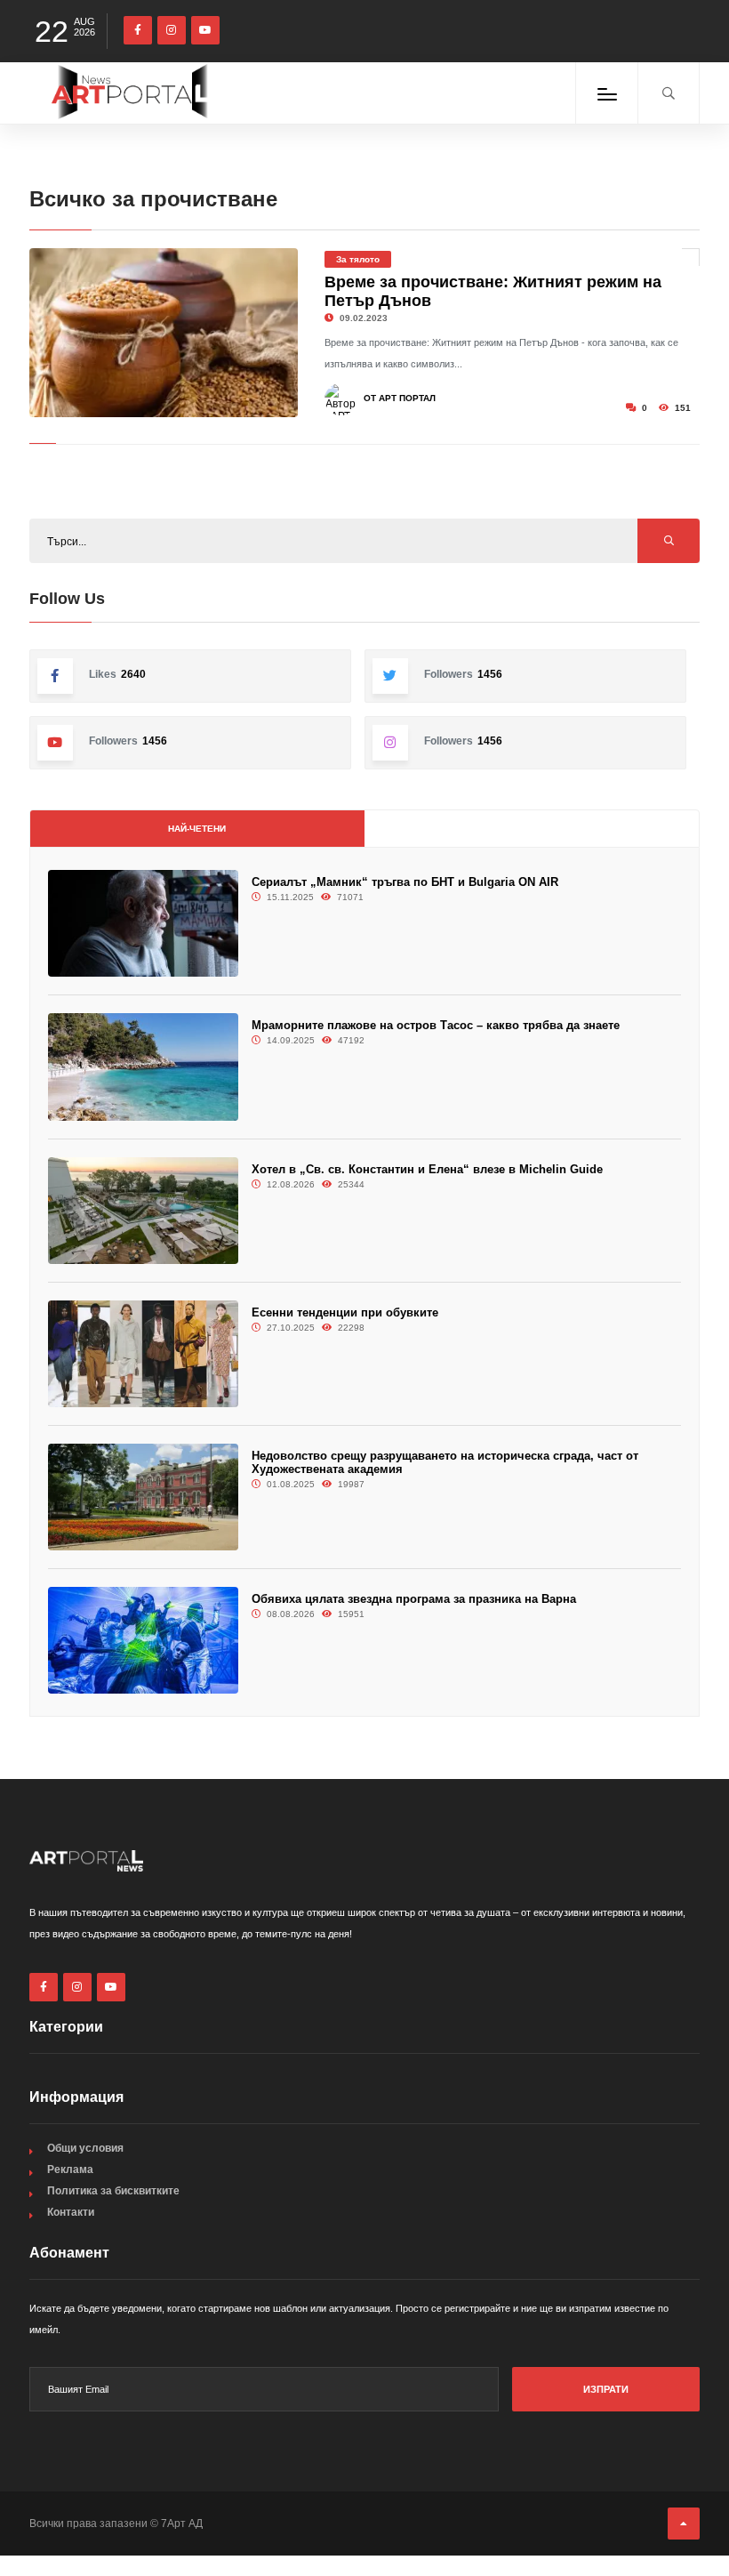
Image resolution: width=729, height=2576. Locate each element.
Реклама (70, 2169)
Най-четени (197, 829)
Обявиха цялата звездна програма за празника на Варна (414, 1599)
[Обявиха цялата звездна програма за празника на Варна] (143, 1640)
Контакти (71, 2212)
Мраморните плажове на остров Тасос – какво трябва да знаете (436, 1025)
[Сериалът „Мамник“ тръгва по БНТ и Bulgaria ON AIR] (143, 923)
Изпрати (606, 2389)
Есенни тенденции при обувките (345, 1312)
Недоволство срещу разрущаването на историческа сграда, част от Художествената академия (445, 1462)
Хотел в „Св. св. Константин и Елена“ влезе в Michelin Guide (427, 1169)
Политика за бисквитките (113, 2191)
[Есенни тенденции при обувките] (143, 1354)
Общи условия (85, 2148)
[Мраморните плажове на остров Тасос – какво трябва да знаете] (143, 1067)
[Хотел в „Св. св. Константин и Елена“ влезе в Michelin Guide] (143, 1211)
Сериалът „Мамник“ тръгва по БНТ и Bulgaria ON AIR (405, 882)
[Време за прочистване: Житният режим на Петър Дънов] (164, 333)
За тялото (358, 259)
